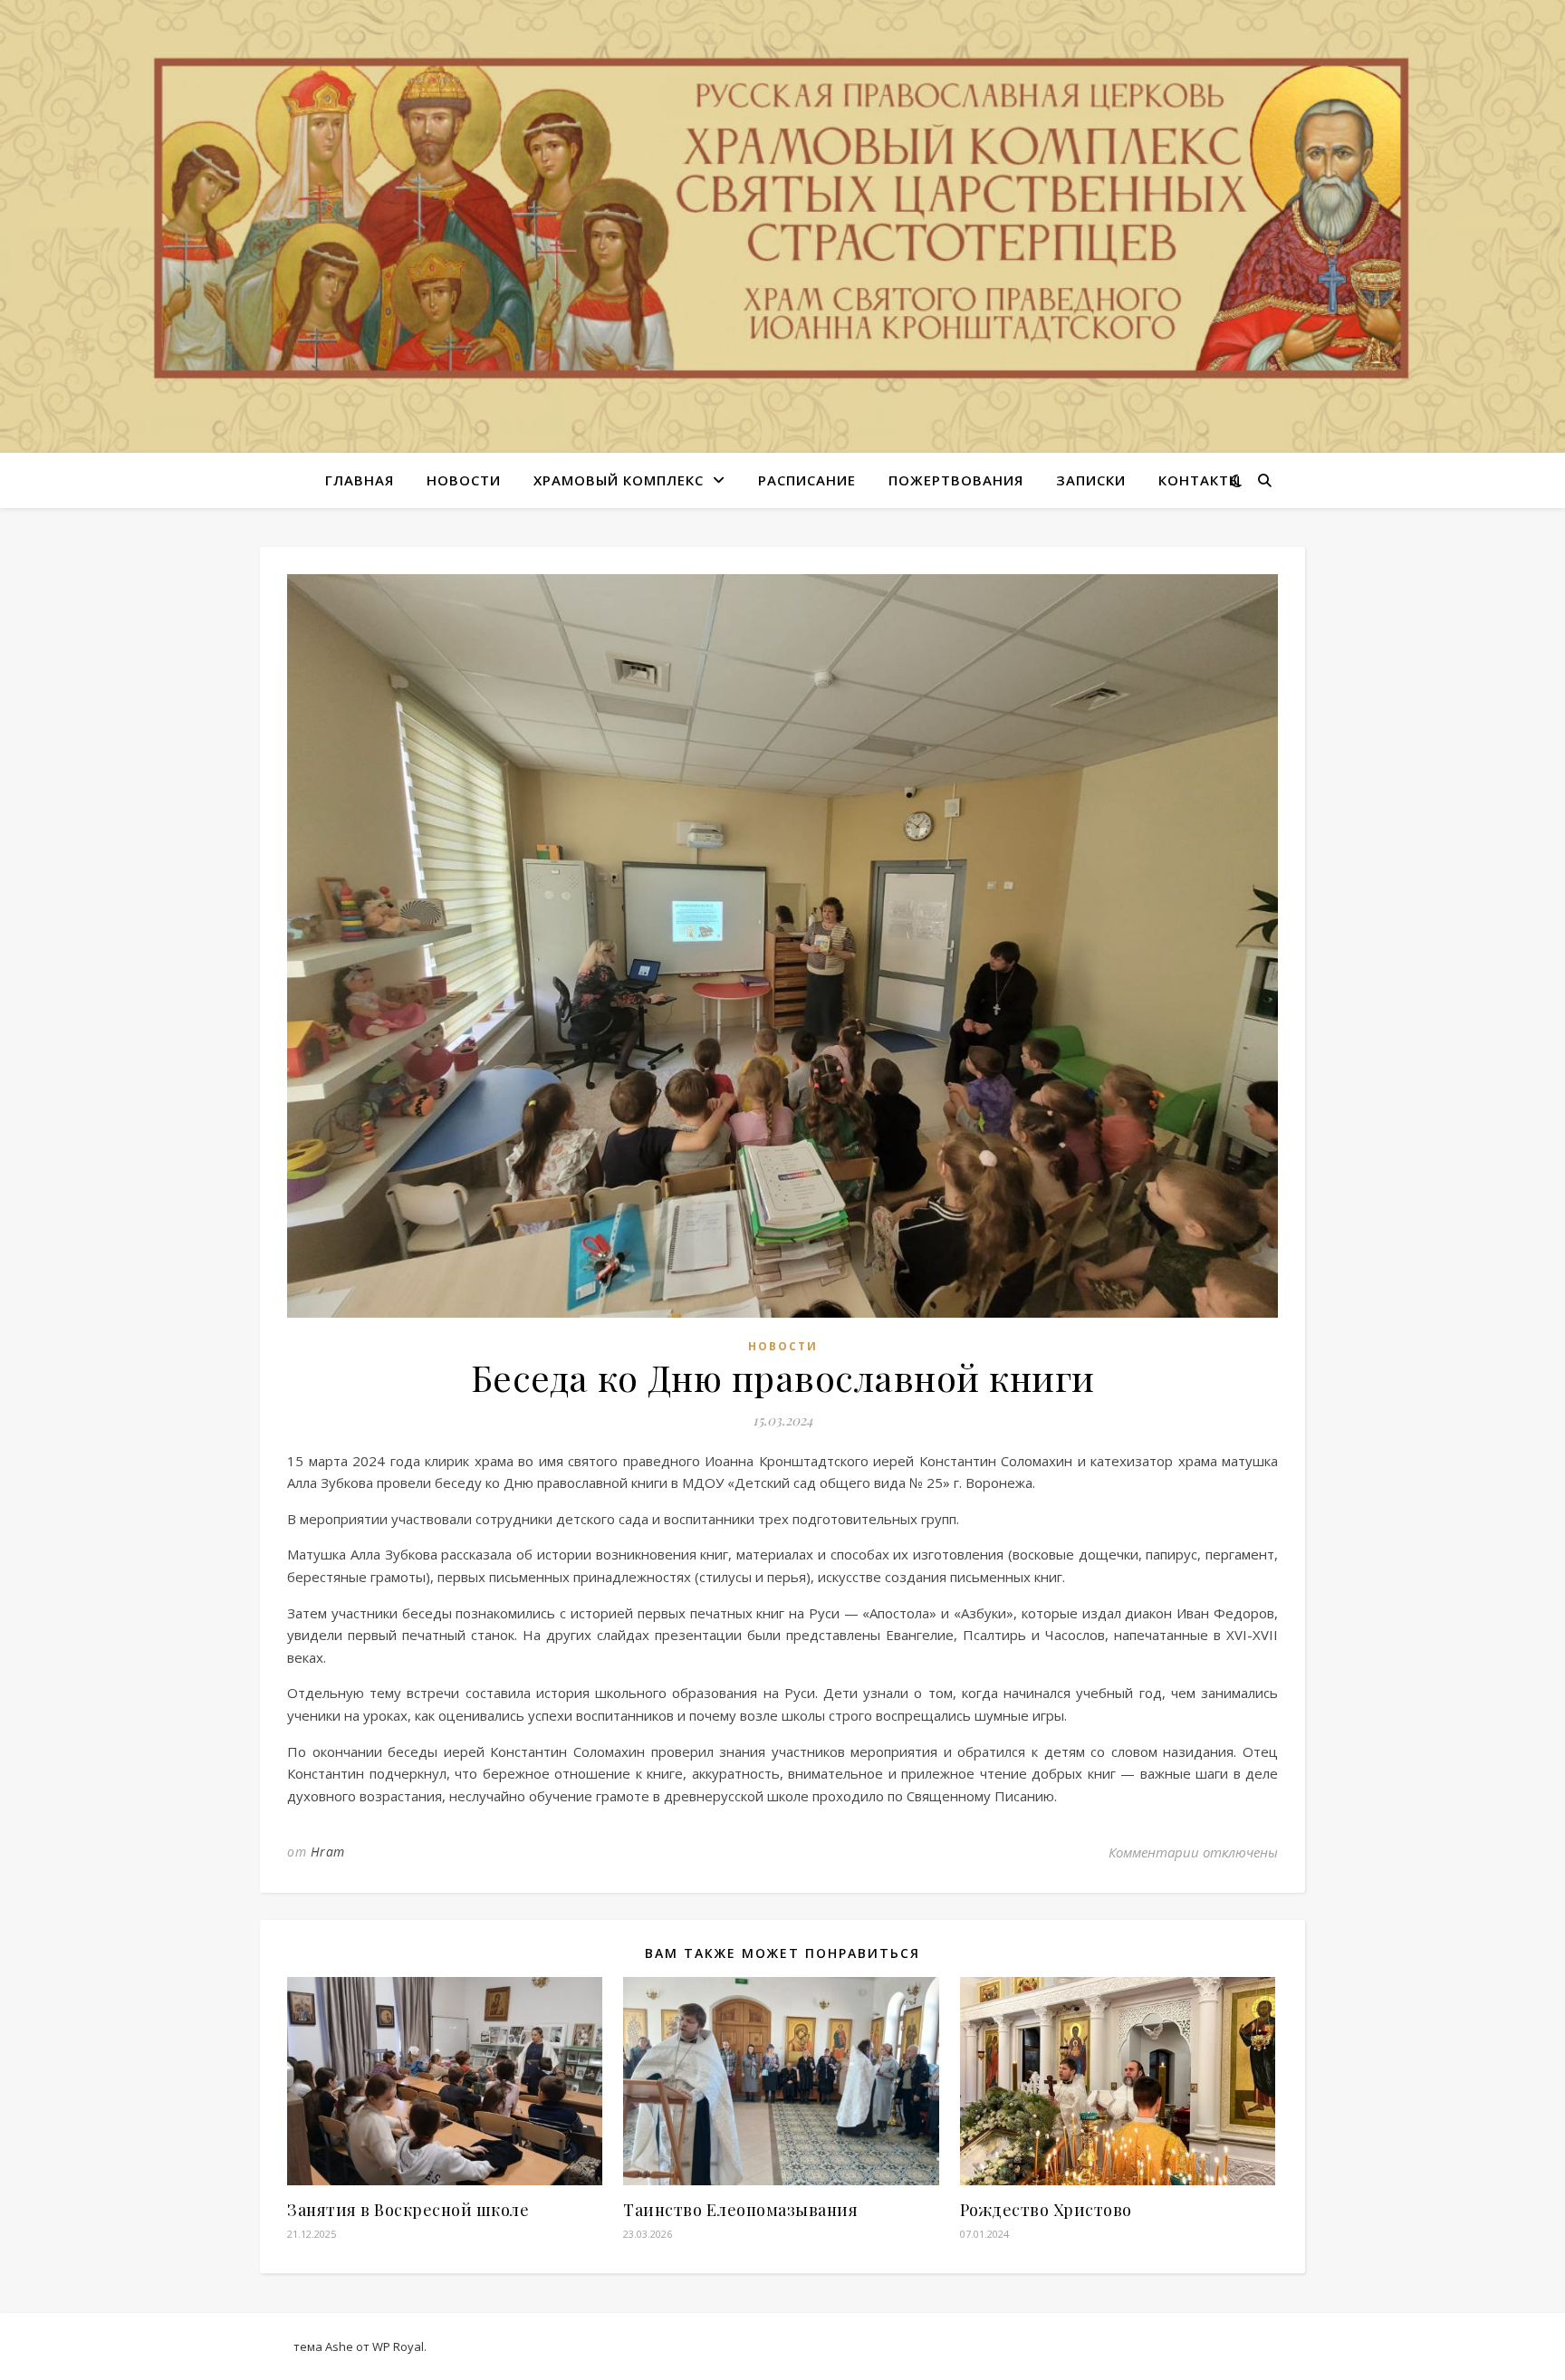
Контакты (1200, 480)
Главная (360, 480)
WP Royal (398, 2346)
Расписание (807, 480)
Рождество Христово (1046, 2210)
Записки (1091, 480)
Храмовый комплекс (619, 480)
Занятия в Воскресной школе (408, 2210)
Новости (464, 480)
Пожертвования (956, 480)
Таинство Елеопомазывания (740, 2210)
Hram (328, 1852)
